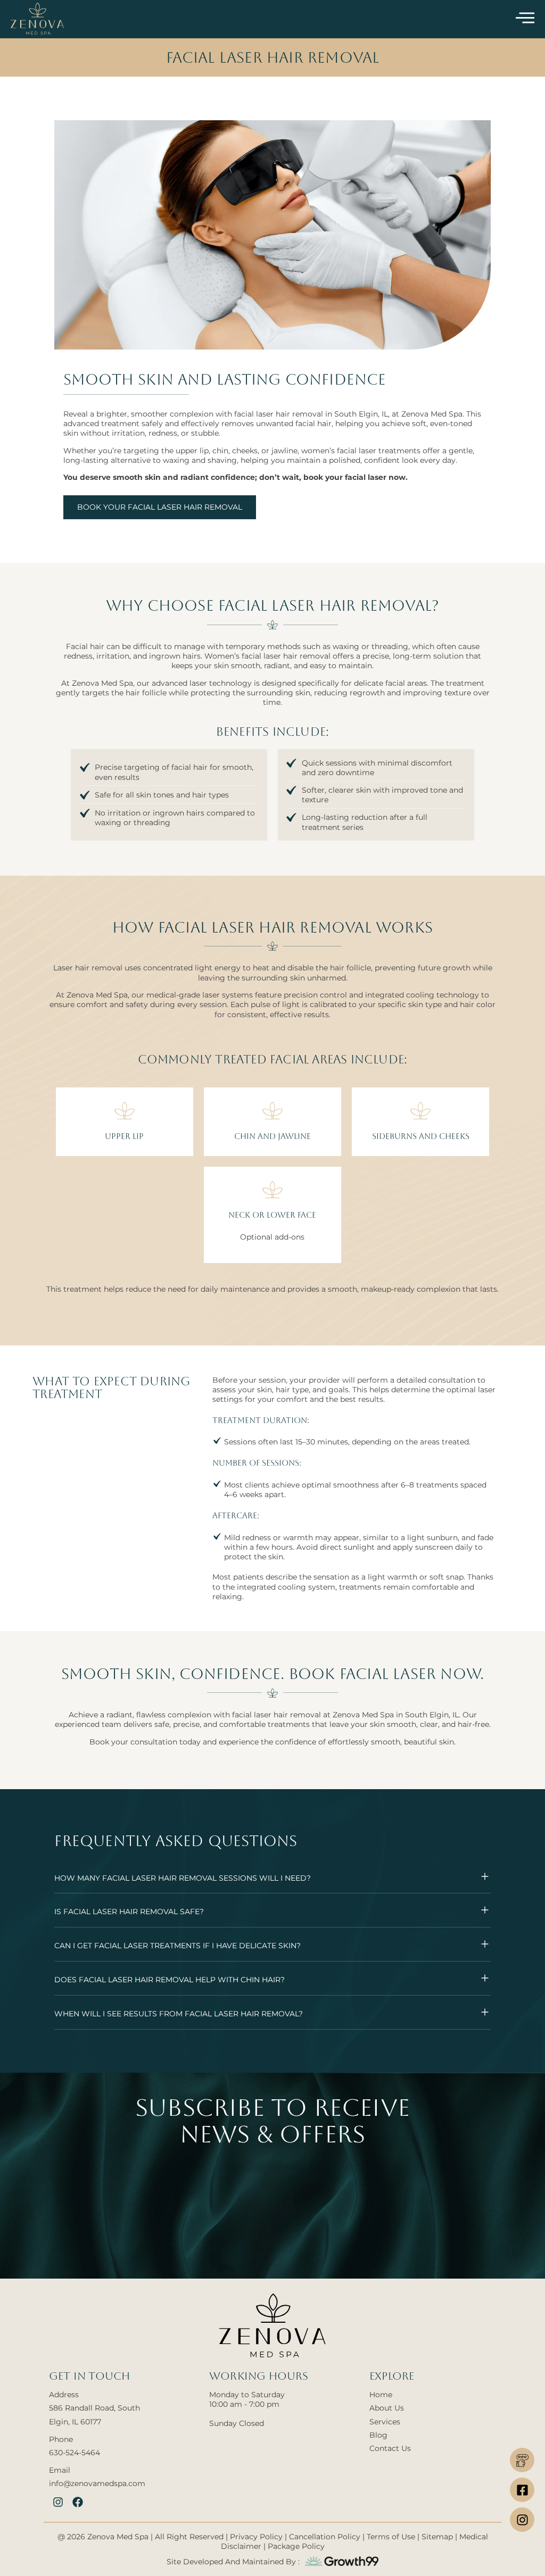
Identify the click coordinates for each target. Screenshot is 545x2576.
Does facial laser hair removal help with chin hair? (170, 1980)
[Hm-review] (522, 2460)
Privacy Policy (257, 2537)
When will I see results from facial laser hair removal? (179, 2014)
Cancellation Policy (325, 2537)
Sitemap (437, 2537)
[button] (272, 1877)
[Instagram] (522, 2520)
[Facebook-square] (522, 2490)
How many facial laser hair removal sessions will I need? (183, 1878)
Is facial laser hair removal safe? (129, 1912)
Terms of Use (391, 2537)
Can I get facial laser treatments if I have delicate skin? (177, 1946)
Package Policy (296, 2546)
